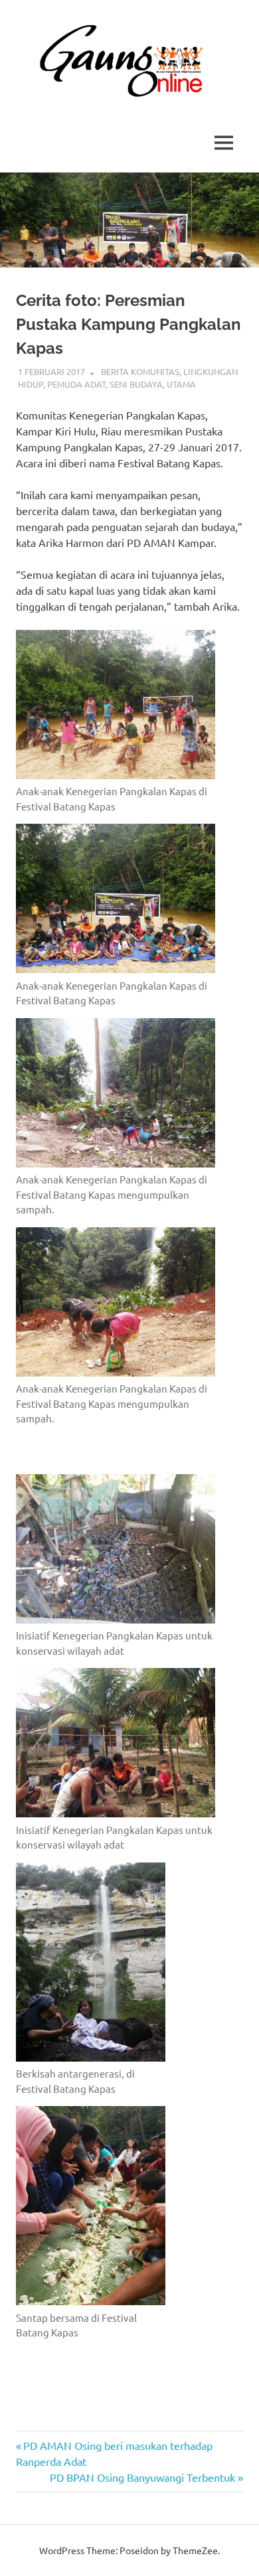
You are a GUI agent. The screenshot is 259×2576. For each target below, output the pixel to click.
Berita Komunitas (140, 371)
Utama (181, 384)
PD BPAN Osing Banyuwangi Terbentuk (142, 2477)
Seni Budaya (136, 384)
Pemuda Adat (76, 384)
